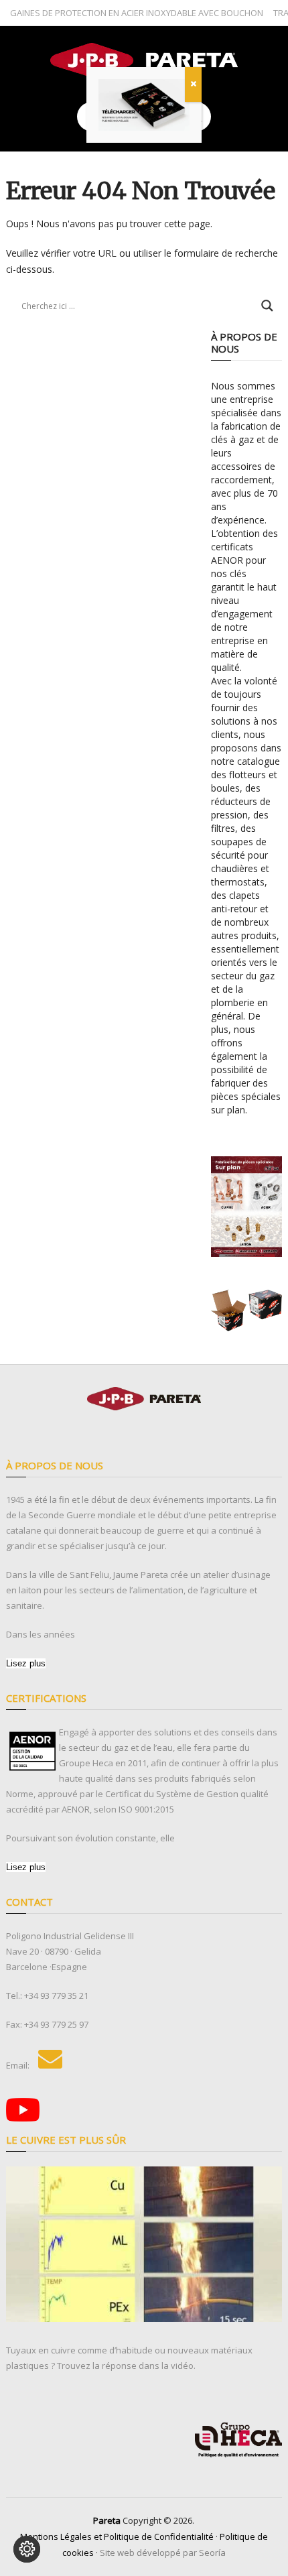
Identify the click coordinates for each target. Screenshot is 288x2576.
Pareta (107, 2520)
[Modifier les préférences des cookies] (27, 2549)
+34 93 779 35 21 (56, 1996)
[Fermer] (193, 84)
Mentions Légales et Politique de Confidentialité (117, 2536)
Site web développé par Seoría (163, 2553)
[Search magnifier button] (267, 306)
